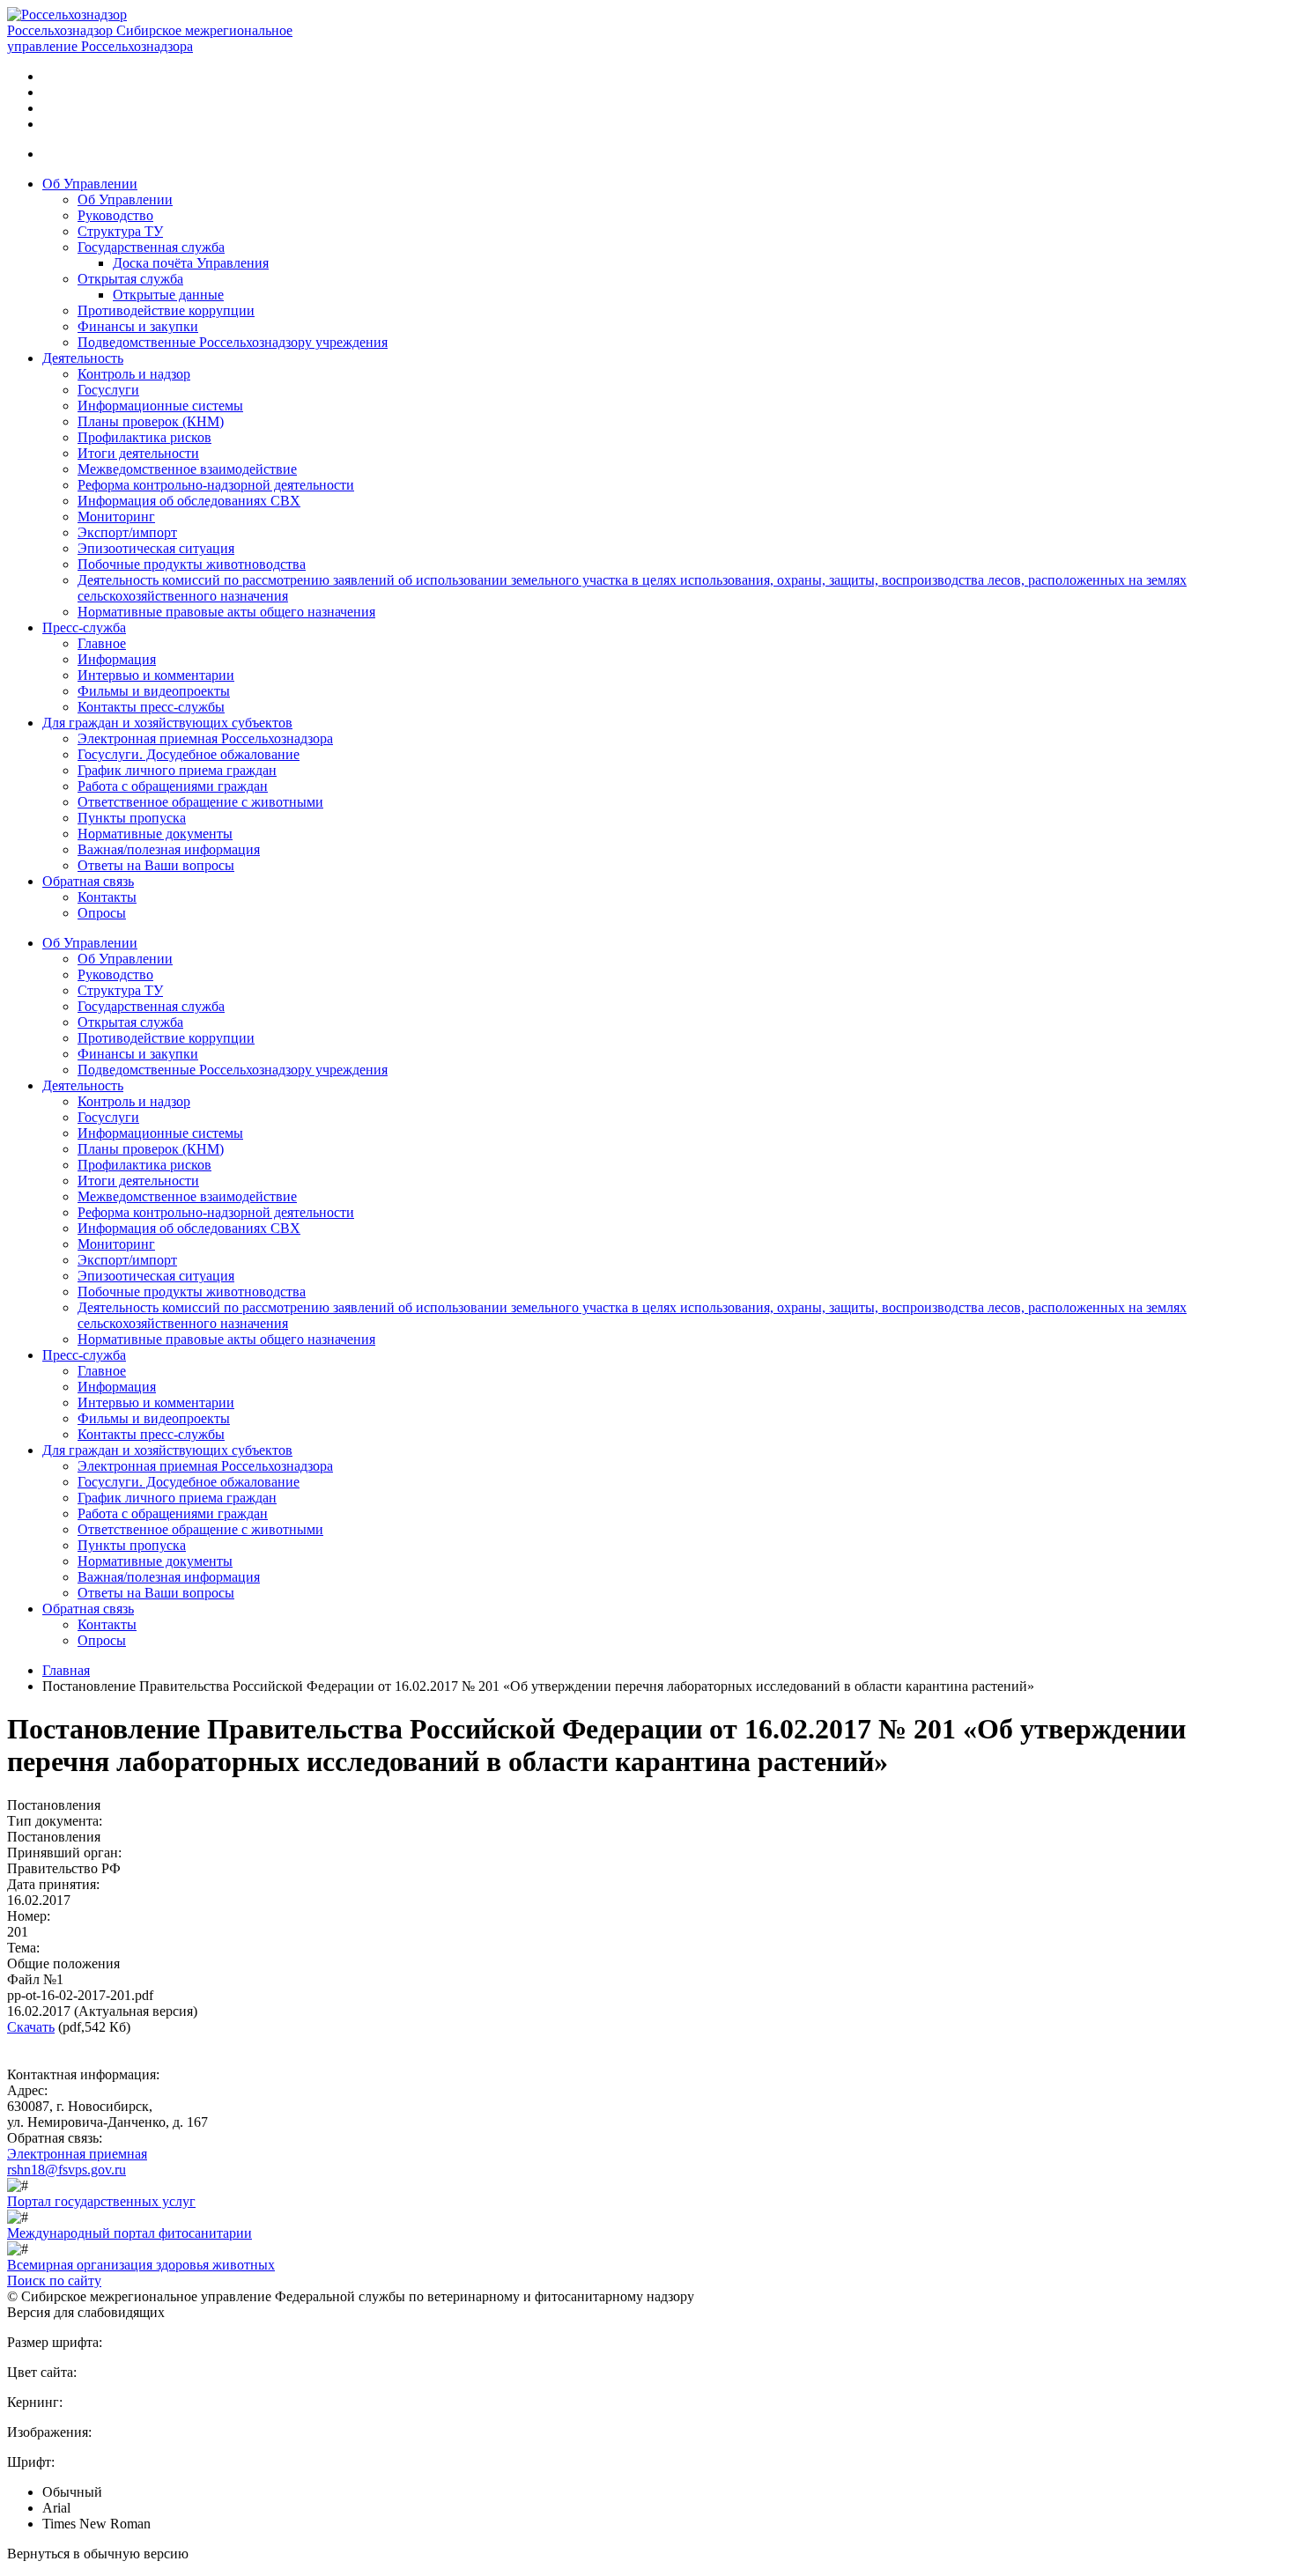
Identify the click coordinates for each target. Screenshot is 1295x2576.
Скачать (31, 2027)
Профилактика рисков (144, 437)
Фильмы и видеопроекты (154, 691)
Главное (102, 643)
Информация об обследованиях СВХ (189, 501)
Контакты (107, 897)
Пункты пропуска (132, 818)
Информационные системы (160, 406)
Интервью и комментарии (156, 675)
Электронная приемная (77, 2154)
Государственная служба (151, 247)
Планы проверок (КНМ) (151, 421)
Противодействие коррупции (166, 310)
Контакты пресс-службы (151, 707)
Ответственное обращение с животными (200, 802)
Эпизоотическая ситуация (156, 548)
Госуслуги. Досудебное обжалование (189, 754)
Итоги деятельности (138, 453)
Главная (66, 1670)
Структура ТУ (120, 231)
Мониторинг (116, 517)
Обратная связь (88, 881)
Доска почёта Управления (191, 263)
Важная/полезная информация (169, 849)
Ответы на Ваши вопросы (156, 865)
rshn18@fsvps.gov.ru (67, 2170)
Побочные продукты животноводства (192, 564)
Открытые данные (168, 295)
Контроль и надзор (134, 374)
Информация (117, 659)
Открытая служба (130, 279)
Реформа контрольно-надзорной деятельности (216, 485)
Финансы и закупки (138, 326)
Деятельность (83, 358)
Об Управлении (90, 184)
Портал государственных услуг (101, 2201)
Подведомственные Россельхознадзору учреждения (233, 342)
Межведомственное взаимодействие (187, 469)
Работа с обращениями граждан (173, 786)
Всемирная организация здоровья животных (141, 2265)
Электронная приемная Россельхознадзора (205, 738)
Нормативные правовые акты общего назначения (226, 612)
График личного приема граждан (177, 770)
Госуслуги (108, 390)
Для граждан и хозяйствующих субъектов (167, 723)
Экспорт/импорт (127, 532)
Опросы (102, 913)
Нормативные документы (155, 834)
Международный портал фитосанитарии (129, 2233)
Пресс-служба (84, 627)
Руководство (115, 215)
